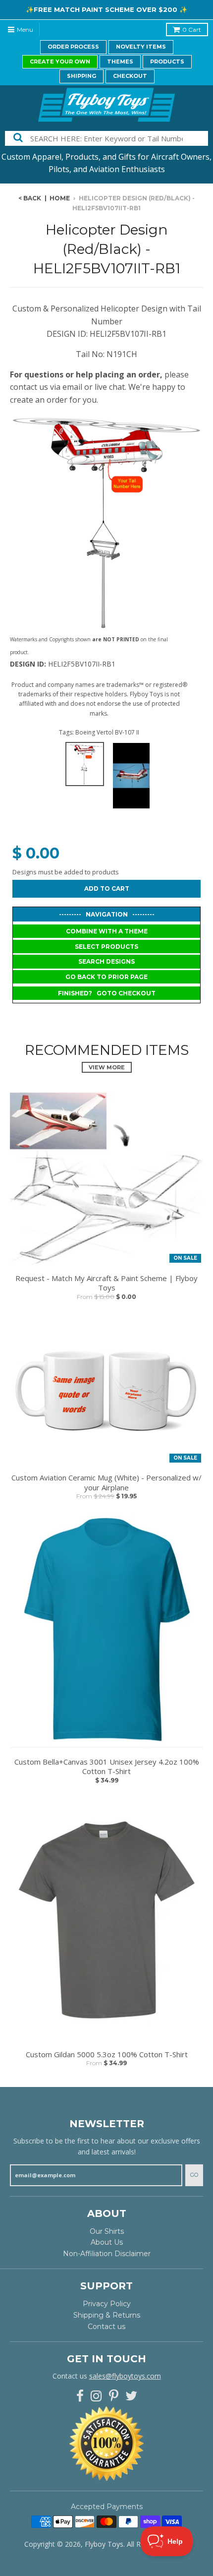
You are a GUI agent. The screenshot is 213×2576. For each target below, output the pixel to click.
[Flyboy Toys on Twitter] (131, 2396)
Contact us (106, 2327)
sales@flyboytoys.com (125, 2376)
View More (107, 1067)
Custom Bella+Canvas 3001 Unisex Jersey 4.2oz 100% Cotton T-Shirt (107, 1767)
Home (60, 198)
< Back (30, 198)
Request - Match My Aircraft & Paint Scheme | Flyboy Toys (106, 1283)
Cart (192, 30)
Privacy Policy (107, 2304)
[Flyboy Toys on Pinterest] (114, 2396)
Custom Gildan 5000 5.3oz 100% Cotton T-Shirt (107, 2055)
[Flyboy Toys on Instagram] (96, 2396)
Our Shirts (107, 2231)
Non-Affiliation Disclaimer (107, 2254)
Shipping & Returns (107, 2315)
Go (194, 2175)
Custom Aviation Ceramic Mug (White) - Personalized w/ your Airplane (106, 1483)
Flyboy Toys (104, 2544)
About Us (107, 2242)
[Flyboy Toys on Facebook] (80, 2396)
